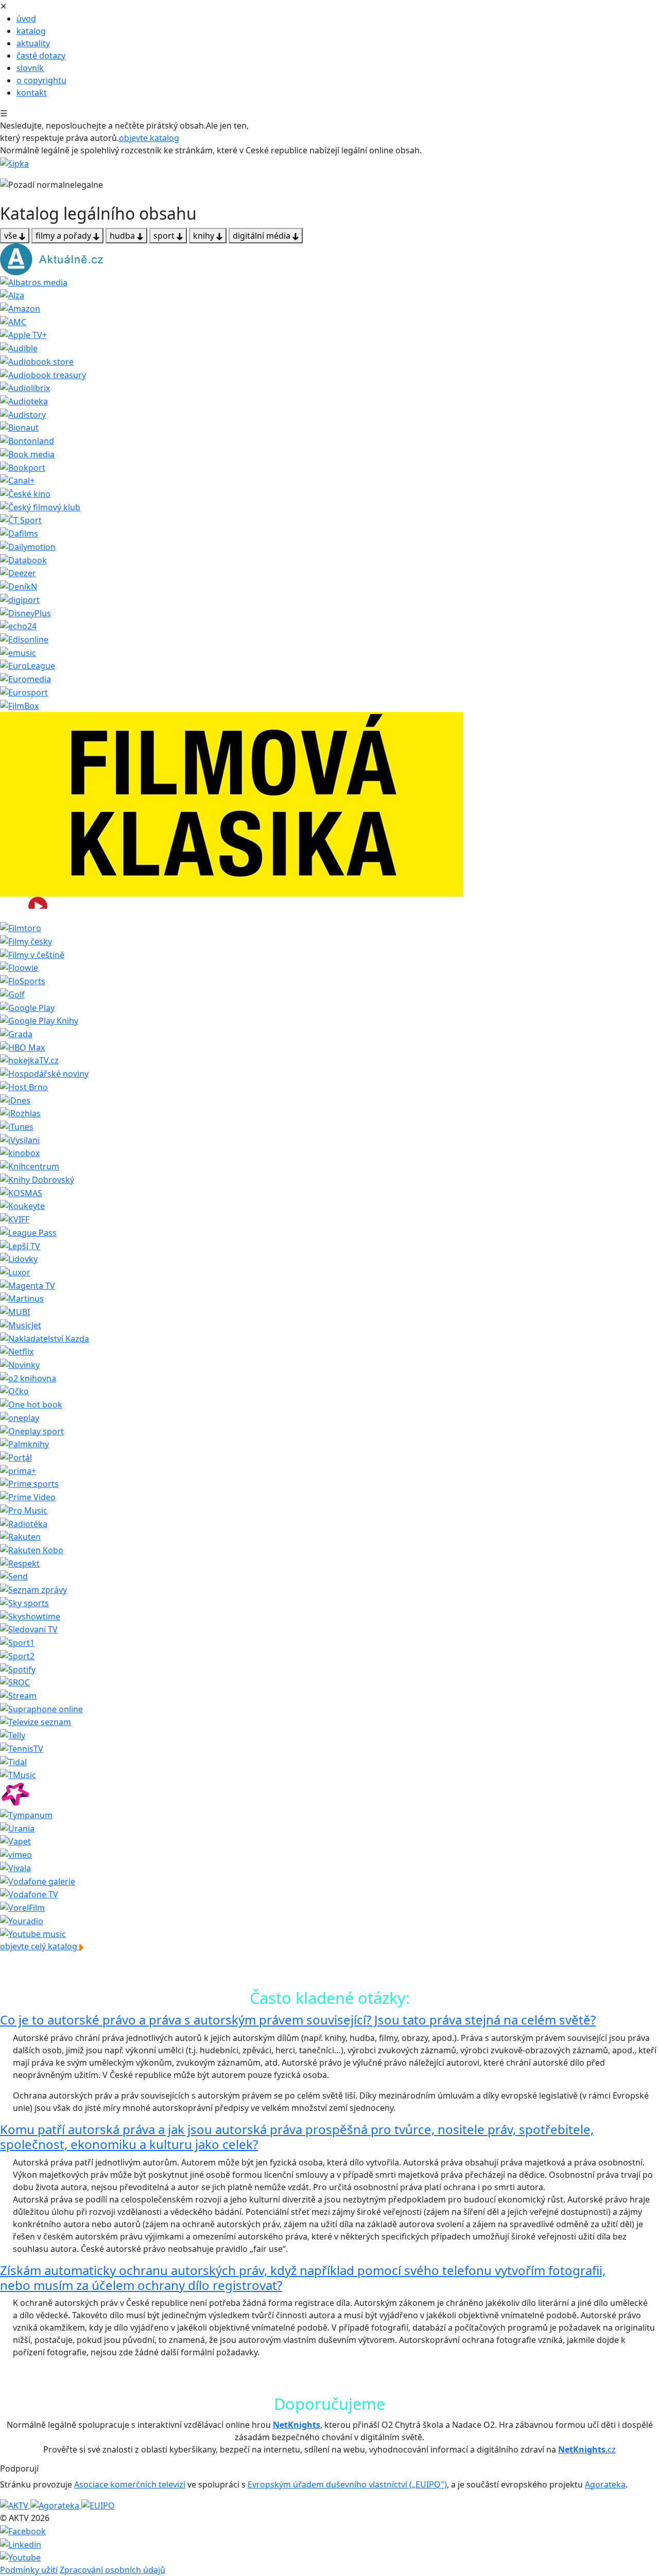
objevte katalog (149, 138)
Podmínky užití (29, 2570)
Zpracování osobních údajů (112, 2570)
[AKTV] (15, 2505)
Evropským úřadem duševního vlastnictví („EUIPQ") (347, 2484)
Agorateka (605, 2484)
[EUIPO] (98, 2505)
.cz (587, 2449)
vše (12, 236)
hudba (123, 236)
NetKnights (297, 2425)
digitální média (263, 236)
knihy (205, 236)
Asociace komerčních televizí (130, 2484)
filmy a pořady (64, 236)
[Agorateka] (56, 2505)
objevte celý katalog (40, 1946)
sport (165, 236)
